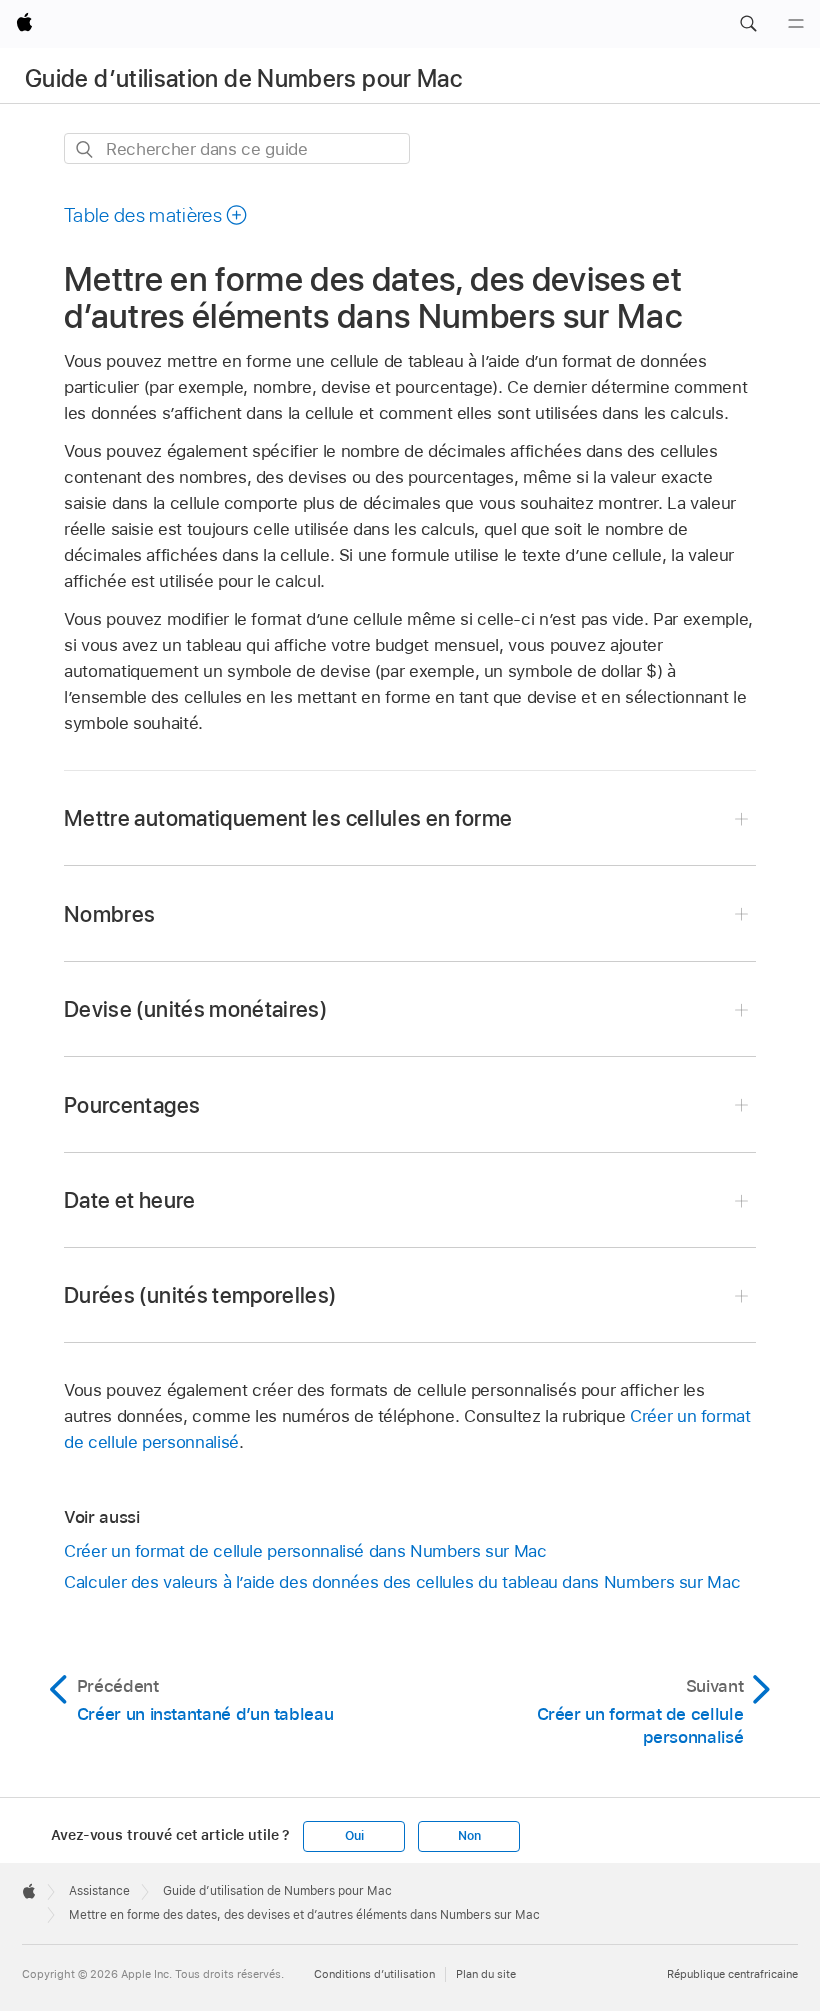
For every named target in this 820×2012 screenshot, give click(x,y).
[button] (748, 24)
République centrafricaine (732, 1974)
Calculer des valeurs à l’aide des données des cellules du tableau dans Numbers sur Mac (402, 1582)
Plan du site (486, 1974)
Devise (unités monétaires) (195, 1009)
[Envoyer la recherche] (85, 149)
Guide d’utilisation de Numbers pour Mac (243, 78)
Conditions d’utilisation (374, 1974)
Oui (354, 1836)
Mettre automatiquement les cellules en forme (288, 818)
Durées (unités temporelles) (200, 1295)
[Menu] (796, 24)
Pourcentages (132, 1105)
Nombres (109, 914)
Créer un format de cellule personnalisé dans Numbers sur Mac (305, 1551)
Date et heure (130, 1200)
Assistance (99, 1891)
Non (469, 1836)
